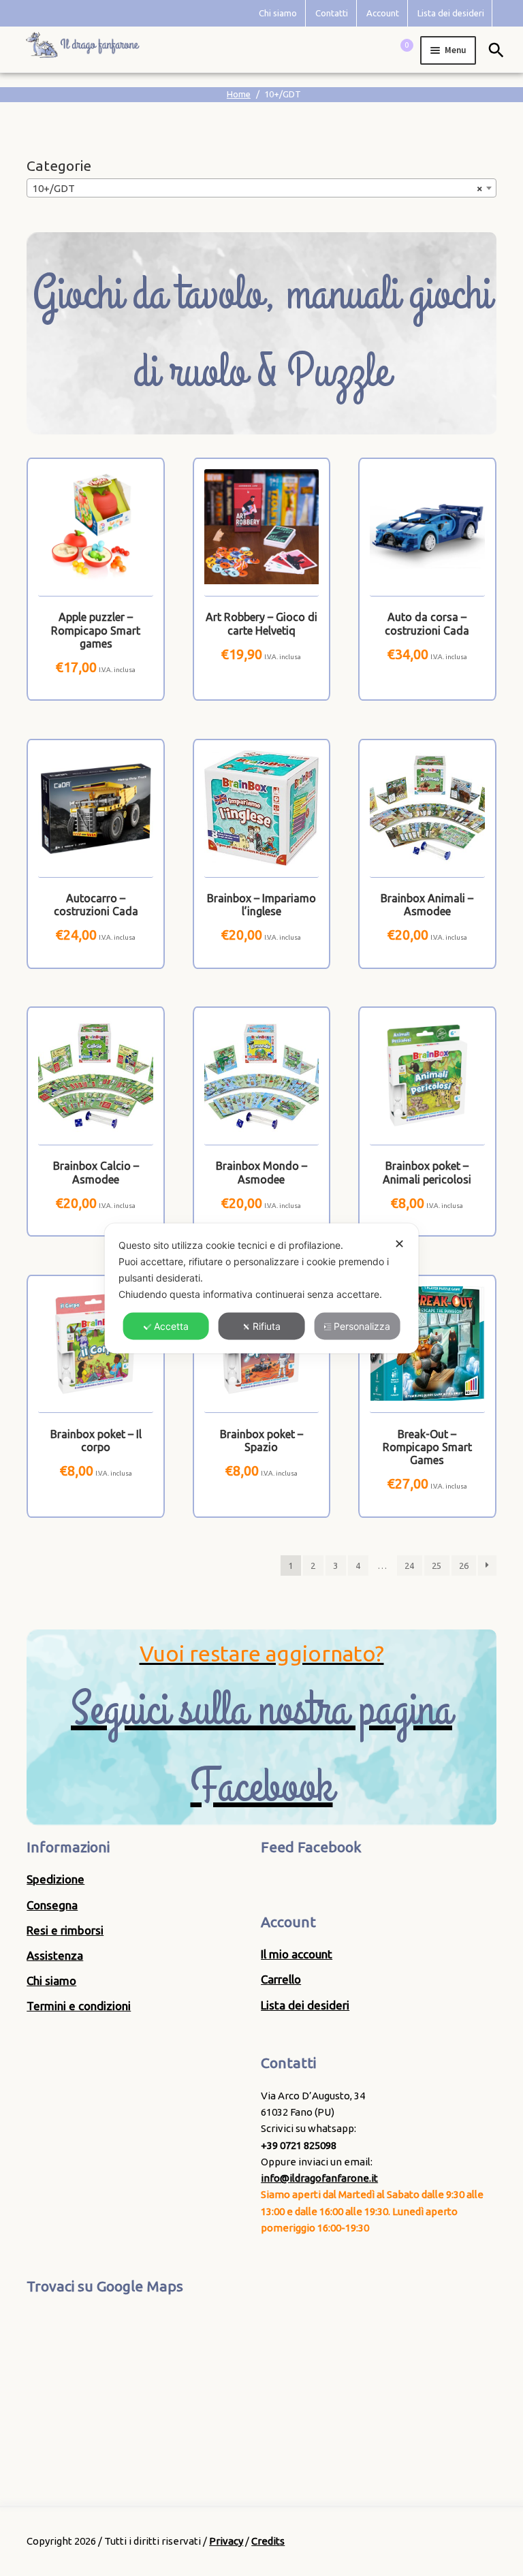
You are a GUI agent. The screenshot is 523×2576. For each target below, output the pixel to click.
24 (409, 1565)
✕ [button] (399, 1243)
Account (383, 13)
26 (464, 1565)
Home (239, 94)
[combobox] (261, 188)
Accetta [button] (171, 1325)
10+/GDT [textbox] (257, 188)
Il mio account (297, 1954)
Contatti (332, 13)
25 (437, 1565)
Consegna (52, 1905)
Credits (268, 2541)
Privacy (226, 2541)
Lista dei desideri (451, 13)
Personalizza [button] (362, 1325)
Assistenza (55, 1955)
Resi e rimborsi (65, 1930)
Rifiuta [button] (267, 1325)
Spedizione (56, 1879)
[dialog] (262, 1288)
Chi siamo (278, 13)
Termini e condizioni (79, 2006)
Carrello (281, 1979)
